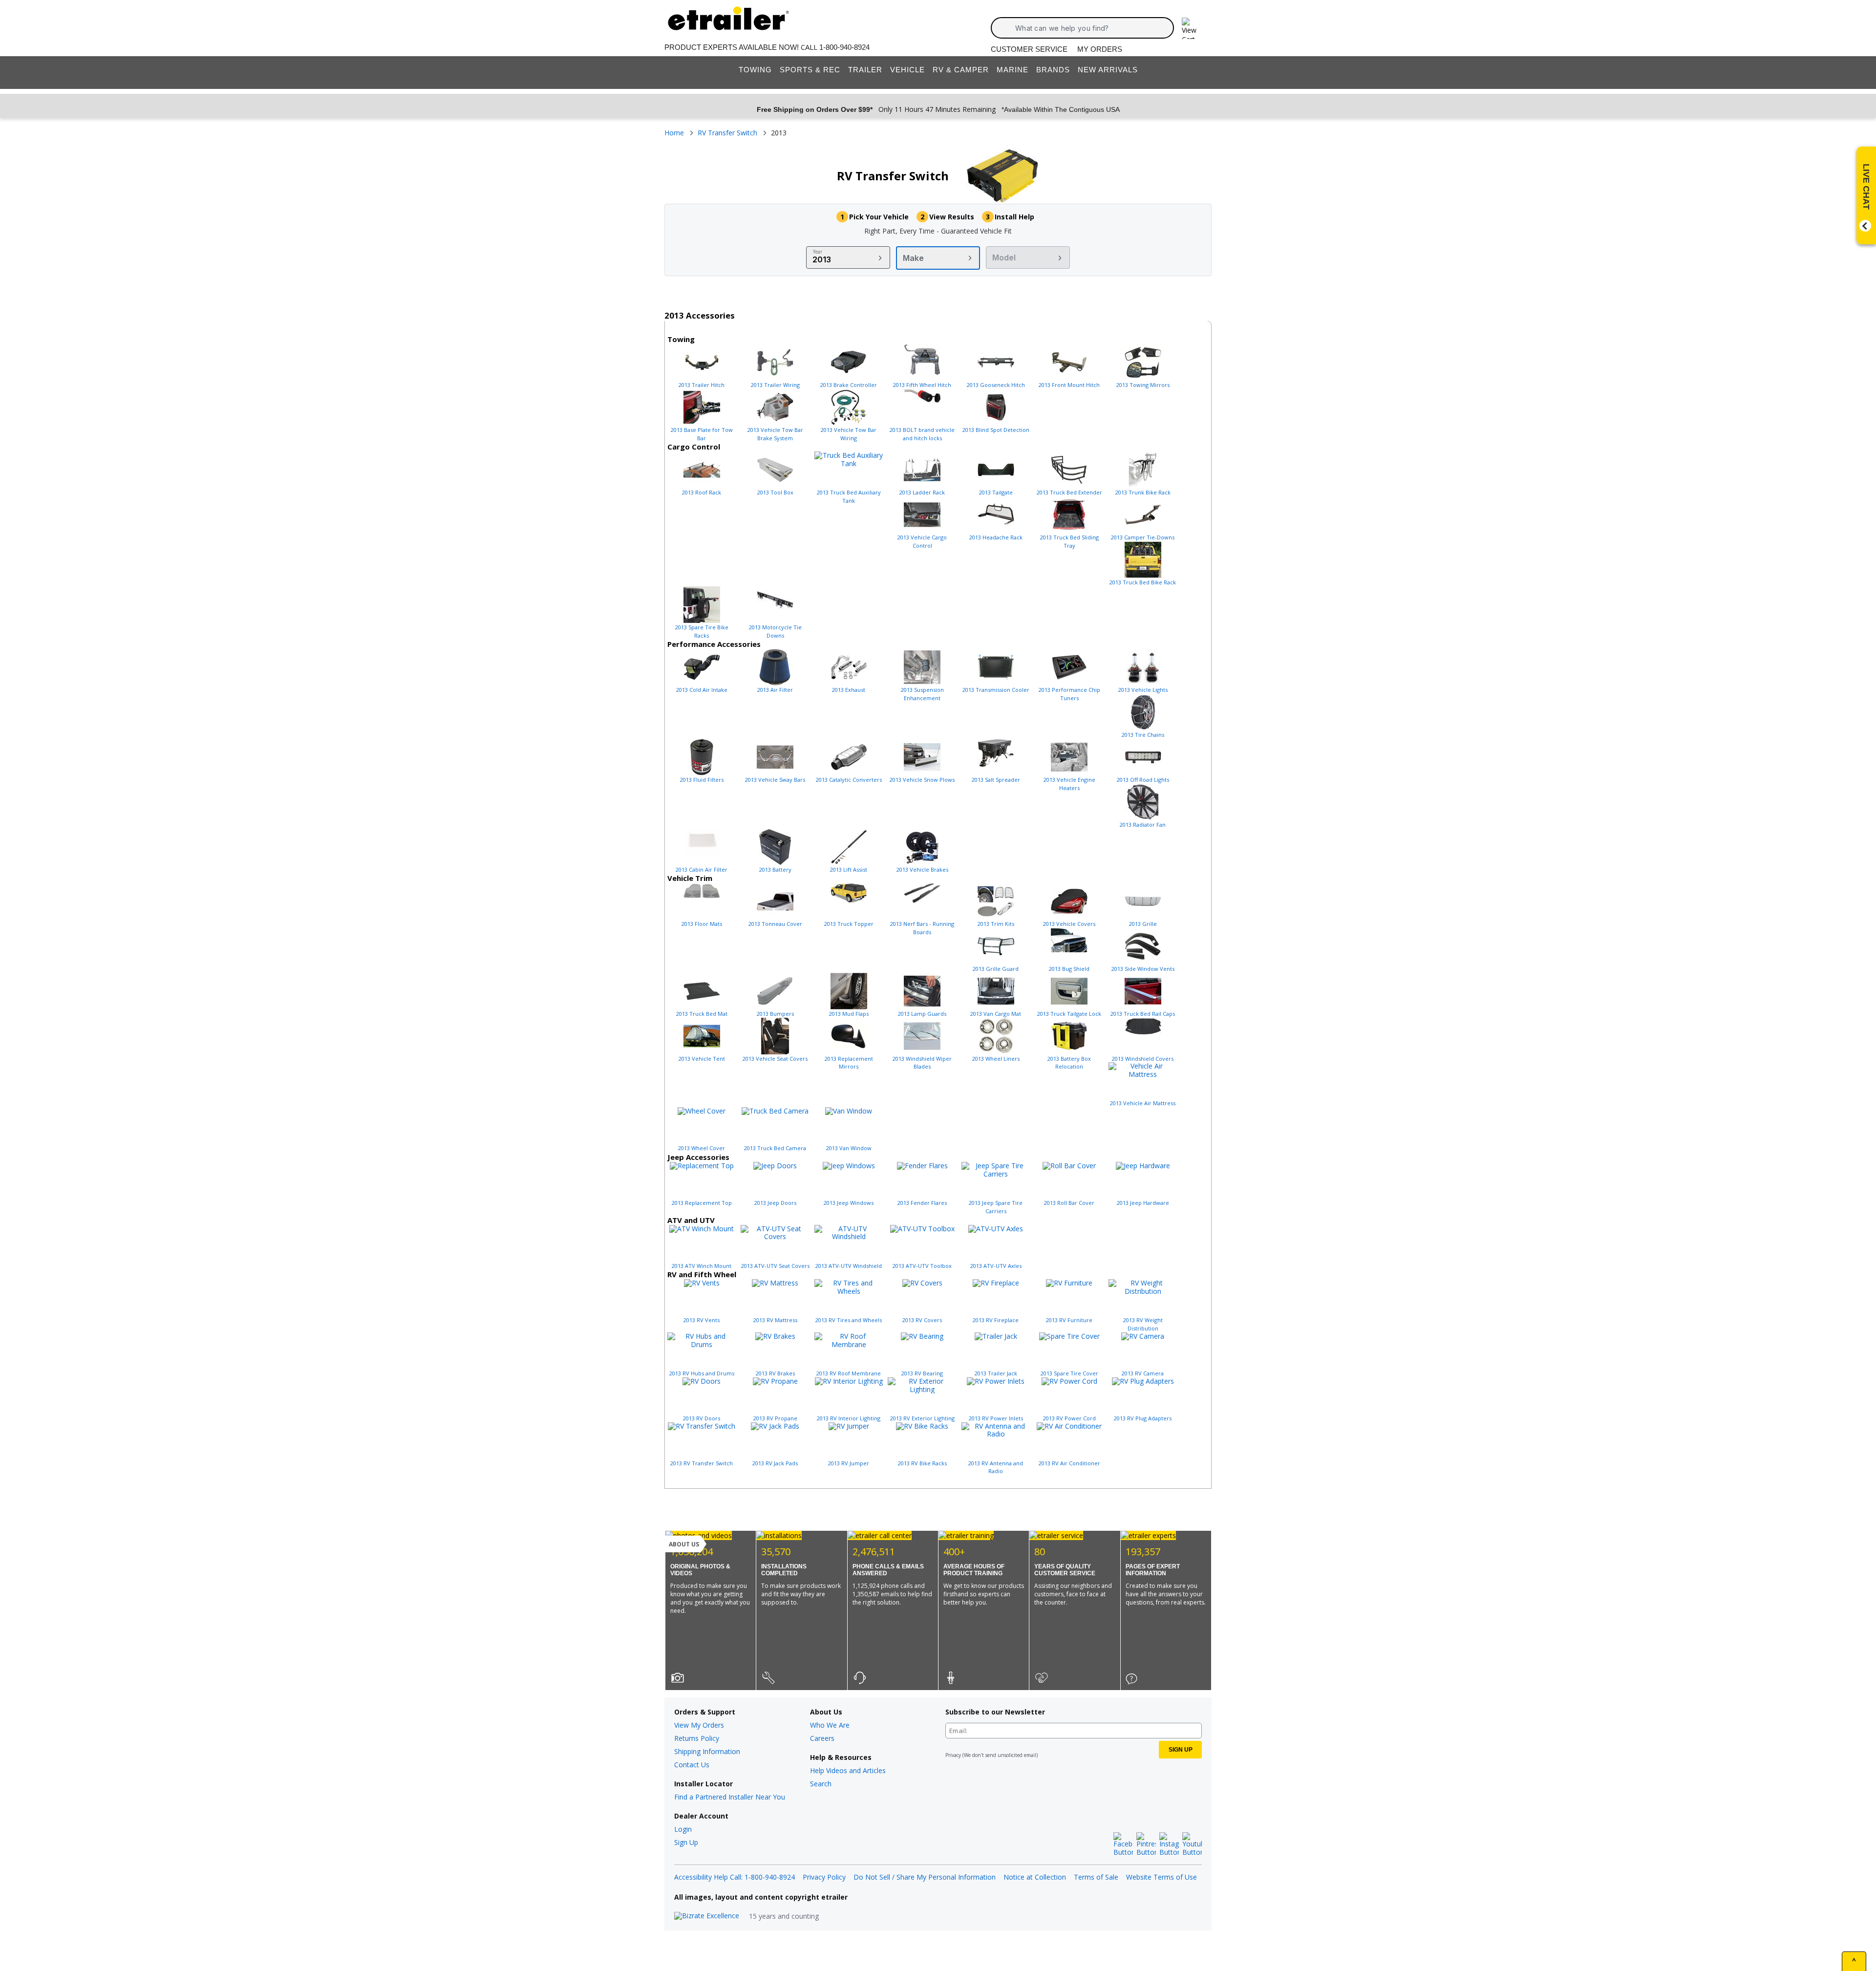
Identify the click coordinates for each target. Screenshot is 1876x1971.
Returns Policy (697, 1738)
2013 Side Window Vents (1143, 969)
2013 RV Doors (702, 1418)
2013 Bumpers (775, 1014)
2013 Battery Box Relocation (1069, 1063)
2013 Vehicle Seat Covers (775, 1059)
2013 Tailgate (996, 492)
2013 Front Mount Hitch (1069, 385)
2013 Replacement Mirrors (849, 1063)
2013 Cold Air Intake (702, 690)
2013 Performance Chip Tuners (1069, 694)
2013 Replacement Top (702, 1203)
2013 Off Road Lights (1143, 780)
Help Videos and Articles (848, 1770)
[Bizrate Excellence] (707, 1916)
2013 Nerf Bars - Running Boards (922, 928)
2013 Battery (775, 869)
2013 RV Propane (775, 1418)
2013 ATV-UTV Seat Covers (775, 1266)
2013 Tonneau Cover (775, 924)
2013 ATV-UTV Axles (996, 1266)
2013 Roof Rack (702, 492)
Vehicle (907, 70)
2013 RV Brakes (775, 1373)
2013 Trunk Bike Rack (1143, 492)
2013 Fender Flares (922, 1203)
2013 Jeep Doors (775, 1203)
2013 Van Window (849, 1148)
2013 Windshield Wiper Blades (922, 1063)
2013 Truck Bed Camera (775, 1148)
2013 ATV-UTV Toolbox (922, 1266)
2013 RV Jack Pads (775, 1463)
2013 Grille (1143, 924)
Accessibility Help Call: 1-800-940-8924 (735, 1877)
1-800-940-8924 (844, 47)
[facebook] (1123, 1844)
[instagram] (1169, 1844)
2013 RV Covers (922, 1320)
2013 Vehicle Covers (1069, 924)
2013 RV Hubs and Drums (702, 1373)
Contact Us (692, 1765)
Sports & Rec (810, 70)
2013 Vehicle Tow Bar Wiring (849, 434)
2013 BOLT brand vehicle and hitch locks (922, 434)
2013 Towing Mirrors (1143, 385)
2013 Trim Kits (996, 924)
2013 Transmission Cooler (996, 690)
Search (821, 1784)
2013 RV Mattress (775, 1320)
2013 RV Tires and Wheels (849, 1320)
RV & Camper (961, 70)
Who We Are (830, 1725)
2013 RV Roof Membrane (849, 1373)
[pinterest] (1146, 1844)
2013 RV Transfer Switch (702, 1463)
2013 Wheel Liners (996, 1059)
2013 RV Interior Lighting (849, 1418)
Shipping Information (707, 1751)
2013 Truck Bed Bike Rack (1143, 582)
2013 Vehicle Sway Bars (775, 780)
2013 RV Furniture (1069, 1320)
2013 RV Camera (1143, 1373)
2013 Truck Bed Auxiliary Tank (849, 496)
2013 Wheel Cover (702, 1148)
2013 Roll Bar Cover (1069, 1203)
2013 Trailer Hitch (702, 385)
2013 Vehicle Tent (702, 1059)
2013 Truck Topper (849, 924)
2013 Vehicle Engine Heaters (1069, 784)
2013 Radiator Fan (1143, 825)
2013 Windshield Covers (1143, 1059)
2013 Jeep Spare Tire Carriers (996, 1207)
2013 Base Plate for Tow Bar (702, 434)
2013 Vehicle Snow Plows (922, 780)
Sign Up (686, 1842)
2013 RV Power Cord (1069, 1418)
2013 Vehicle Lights (1143, 690)
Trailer (865, 70)
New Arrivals (1108, 70)
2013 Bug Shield (1069, 969)
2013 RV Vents (702, 1320)
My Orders (1100, 49)
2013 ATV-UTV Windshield (849, 1266)
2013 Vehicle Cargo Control (922, 541)
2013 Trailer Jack (996, 1373)
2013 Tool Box (775, 492)
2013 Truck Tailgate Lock (1069, 1014)
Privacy (953, 1755)
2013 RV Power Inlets (996, 1418)
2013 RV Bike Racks (922, 1463)
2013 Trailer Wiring (775, 385)
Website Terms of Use (1162, 1877)
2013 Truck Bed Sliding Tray (1069, 541)
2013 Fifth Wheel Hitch (922, 385)
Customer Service (1029, 49)
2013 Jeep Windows (849, 1203)
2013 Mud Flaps (849, 1014)
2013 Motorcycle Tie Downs (775, 631)
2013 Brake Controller (849, 385)
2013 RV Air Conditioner (1069, 1463)
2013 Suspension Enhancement (922, 694)
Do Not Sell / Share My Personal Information (925, 1877)
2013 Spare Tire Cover (1069, 1373)
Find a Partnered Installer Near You (730, 1797)
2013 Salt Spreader (996, 780)
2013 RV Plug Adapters (1143, 1418)
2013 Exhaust (849, 690)
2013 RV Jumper (849, 1463)
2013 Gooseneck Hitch (996, 385)
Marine (1013, 70)
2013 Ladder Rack (922, 492)
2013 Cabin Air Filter (702, 869)
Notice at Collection (1035, 1877)
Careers (822, 1738)
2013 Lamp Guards (922, 1014)
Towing (755, 70)
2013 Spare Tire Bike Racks (702, 631)
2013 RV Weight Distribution (1143, 1324)
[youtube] (1192, 1844)
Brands (1053, 70)
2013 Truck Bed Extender (1069, 492)
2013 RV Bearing (922, 1373)
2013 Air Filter (775, 690)
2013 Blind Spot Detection (996, 430)
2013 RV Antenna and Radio (996, 1467)
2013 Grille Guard (996, 969)
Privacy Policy (824, 1877)
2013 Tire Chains (1143, 735)
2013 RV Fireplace (996, 1320)
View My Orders (699, 1725)
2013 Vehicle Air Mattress (1143, 1103)
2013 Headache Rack (996, 537)
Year (818, 252)
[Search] (1006, 28)
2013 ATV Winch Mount (702, 1266)
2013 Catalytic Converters (849, 780)
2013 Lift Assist (849, 869)
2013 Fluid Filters (702, 780)
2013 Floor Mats (702, 924)
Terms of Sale (1096, 1877)
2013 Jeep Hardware (1143, 1203)
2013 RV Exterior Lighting (922, 1418)
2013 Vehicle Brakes (922, 869)
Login (683, 1829)
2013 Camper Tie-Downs (1143, 537)
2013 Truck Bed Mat (702, 1014)
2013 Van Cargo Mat (996, 1014)
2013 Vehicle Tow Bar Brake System (775, 434)
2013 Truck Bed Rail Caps (1143, 1014)
